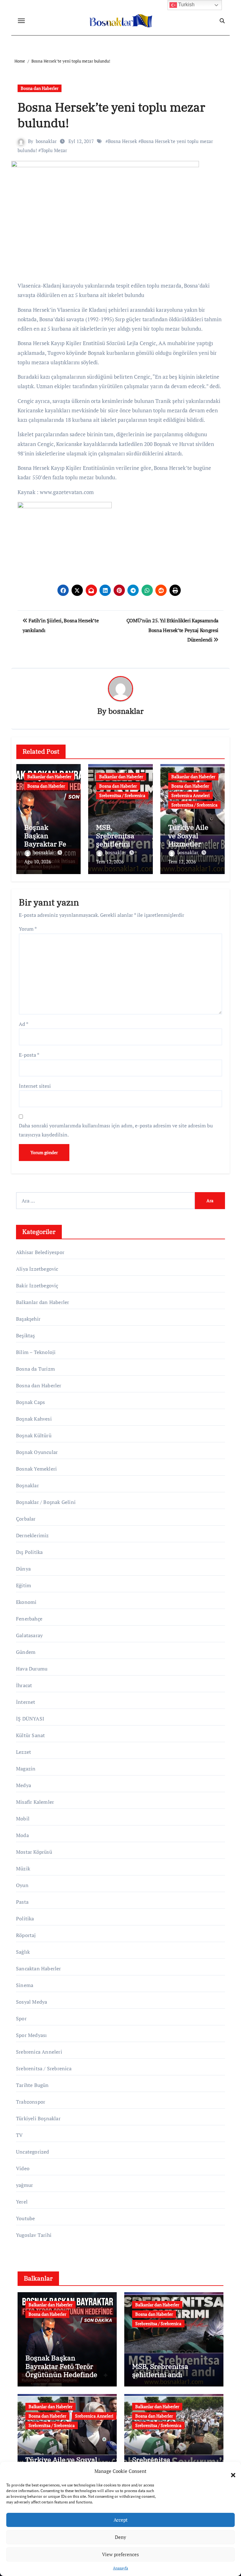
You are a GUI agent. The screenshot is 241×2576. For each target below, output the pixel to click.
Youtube (25, 2218)
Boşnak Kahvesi (34, 1419)
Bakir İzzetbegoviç (37, 1285)
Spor (21, 2018)
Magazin (26, 1769)
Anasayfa (120, 2568)
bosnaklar (46, 141)
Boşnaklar (27, 1485)
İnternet (26, 1702)
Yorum (28, 929)
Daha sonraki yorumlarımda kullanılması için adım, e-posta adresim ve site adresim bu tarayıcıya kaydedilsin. (116, 1130)
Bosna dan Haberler (40, 88)
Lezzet (24, 1752)
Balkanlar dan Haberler (49, 776)
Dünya (23, 1569)
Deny (120, 2537)
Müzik (23, 1869)
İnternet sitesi (35, 1086)
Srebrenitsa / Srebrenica (122, 795)
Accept (121, 2520)
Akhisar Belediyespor (40, 1252)
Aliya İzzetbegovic (37, 1269)
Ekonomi (26, 1602)
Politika (25, 1918)
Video (23, 2168)
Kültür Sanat (30, 1735)
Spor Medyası (31, 2035)
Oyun (22, 1885)
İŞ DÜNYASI (30, 1719)
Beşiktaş (26, 1335)
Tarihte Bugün (32, 2085)
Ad (24, 1024)
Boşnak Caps (30, 1402)
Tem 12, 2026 (110, 861)
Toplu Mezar (54, 150)
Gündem (26, 1652)
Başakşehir (28, 1319)
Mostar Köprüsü (34, 1852)
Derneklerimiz (32, 1535)
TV (19, 2135)
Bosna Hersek (123, 141)
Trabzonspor (31, 2102)
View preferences (120, 2554)
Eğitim (24, 1585)
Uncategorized (33, 2152)
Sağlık (23, 1952)
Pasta (22, 1902)
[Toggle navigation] (21, 21)
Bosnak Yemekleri (36, 1469)
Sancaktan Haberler (39, 1968)
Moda (22, 1835)
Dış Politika (29, 1552)
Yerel (22, 2202)
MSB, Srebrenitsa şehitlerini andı (115, 839)
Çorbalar (26, 1519)
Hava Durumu (32, 1669)
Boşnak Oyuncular (37, 1452)
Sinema (25, 1985)
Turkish (186, 5)
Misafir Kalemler (35, 1802)
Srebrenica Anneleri (190, 795)
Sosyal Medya (32, 2002)
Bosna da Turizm (35, 1369)
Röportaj (26, 1935)
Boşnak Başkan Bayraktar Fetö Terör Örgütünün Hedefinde (61, 2366)
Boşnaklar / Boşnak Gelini (46, 1502)
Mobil (23, 1819)
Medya (24, 1785)
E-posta (29, 1055)
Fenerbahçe (29, 1619)
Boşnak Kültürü (34, 1435)
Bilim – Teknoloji (36, 1352)
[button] (230, 2471)
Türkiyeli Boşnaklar (38, 2118)
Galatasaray (29, 1635)
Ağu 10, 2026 (38, 861)
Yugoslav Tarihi (34, 2235)
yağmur (24, 2185)
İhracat (24, 1685)
